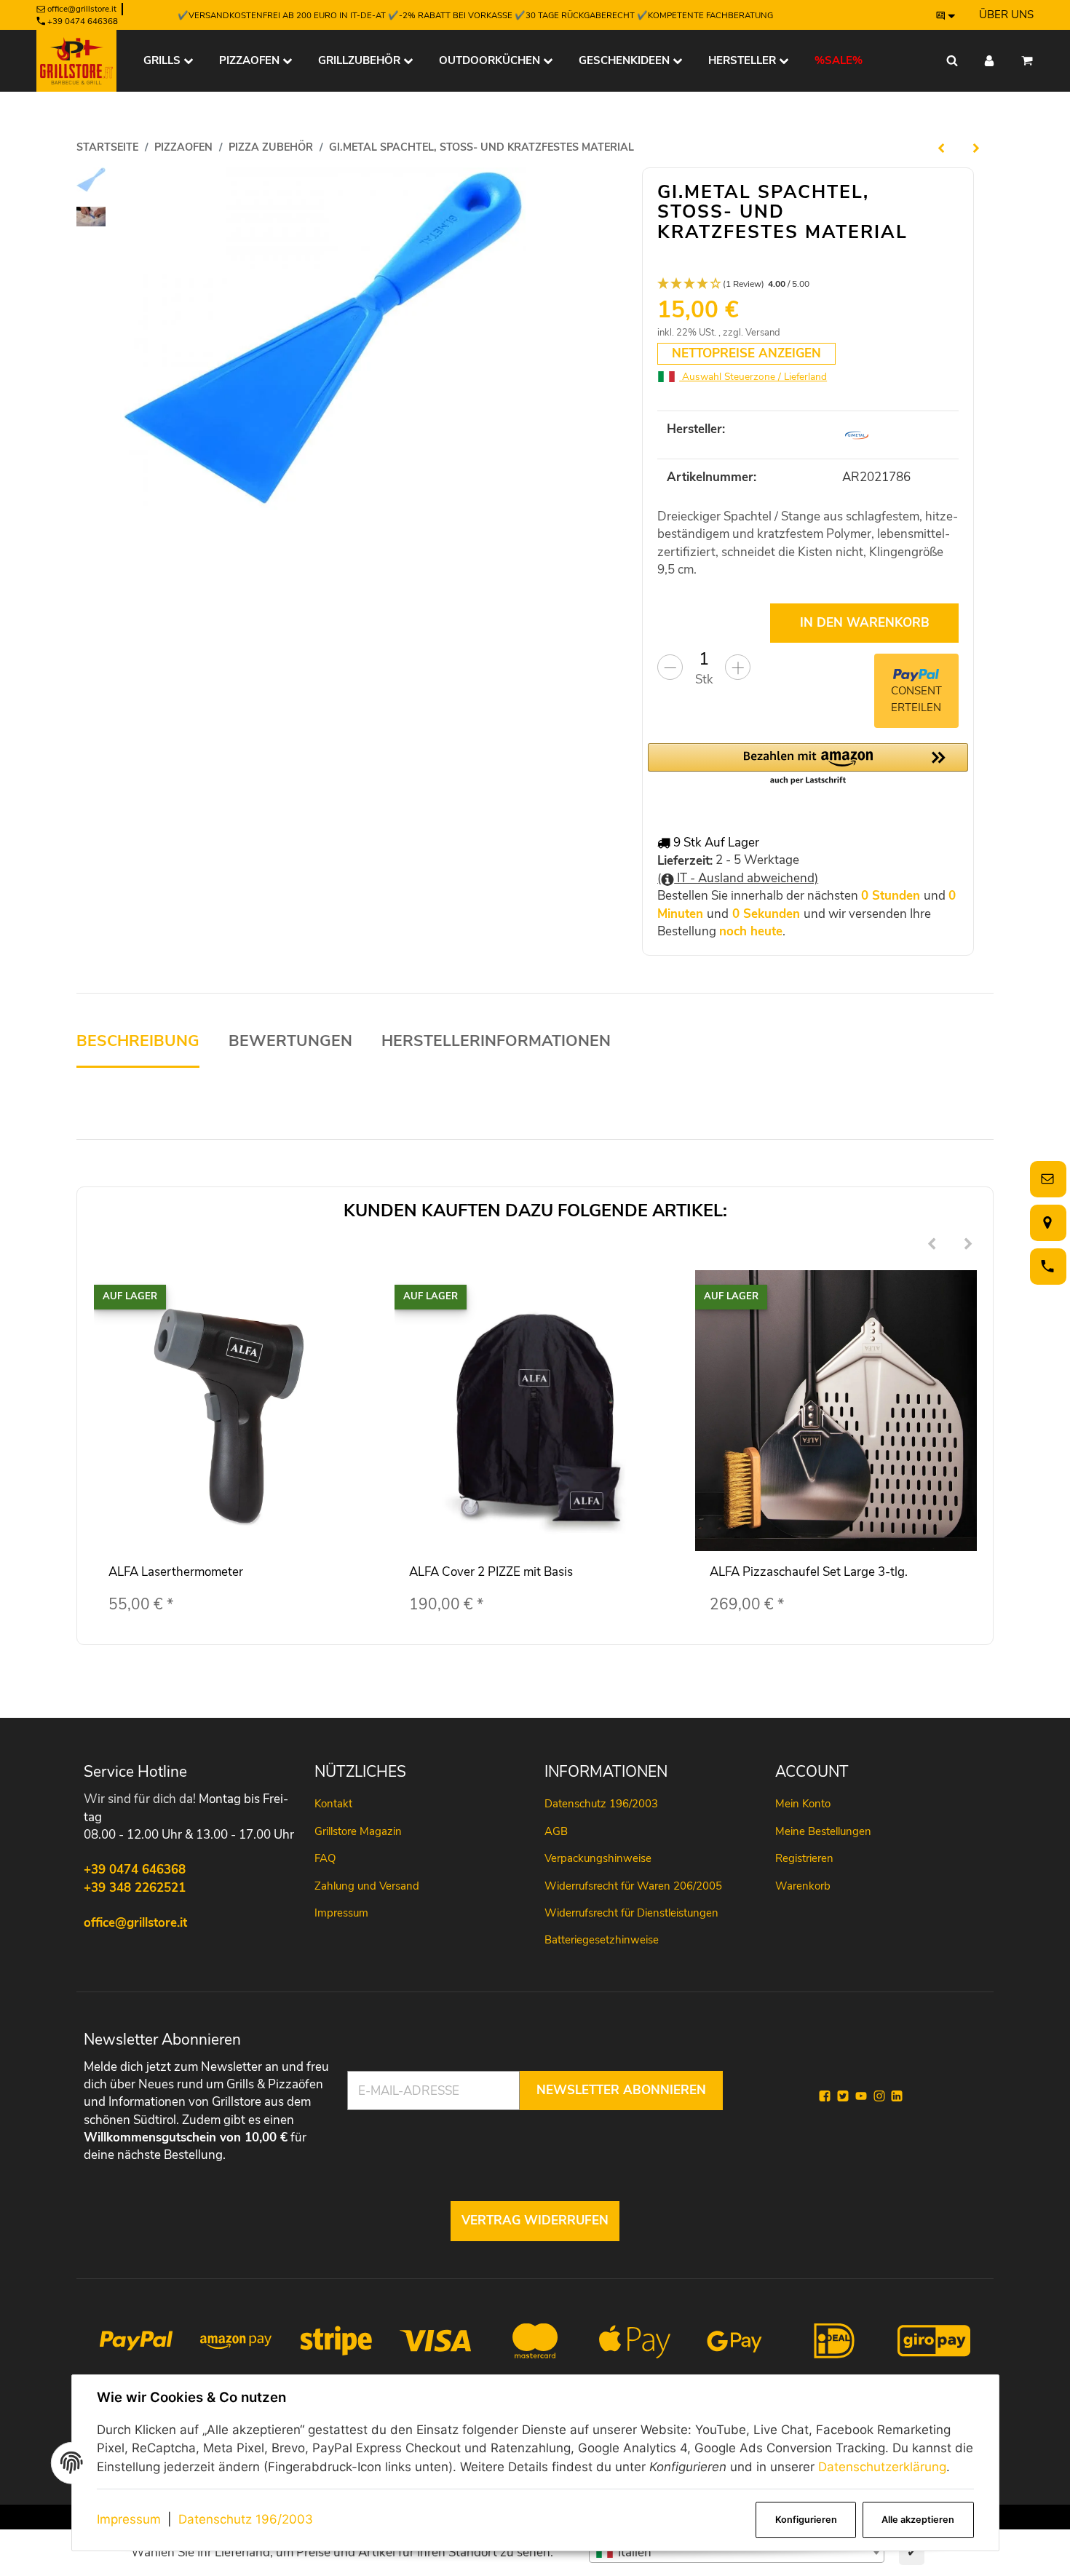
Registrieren (804, 1858)
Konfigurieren (806, 2520)
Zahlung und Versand (367, 1886)
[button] (808, 284)
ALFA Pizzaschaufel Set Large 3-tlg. (809, 1572)
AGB (556, 1831)
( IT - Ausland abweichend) (738, 878)
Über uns (1006, 15)
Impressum (129, 2519)
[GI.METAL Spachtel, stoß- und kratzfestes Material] (323, 339)
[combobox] (737, 2553)
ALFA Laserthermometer (176, 1572)
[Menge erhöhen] (738, 667)
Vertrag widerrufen (535, 2220)
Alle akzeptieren (918, 2520)
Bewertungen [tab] (290, 1041)
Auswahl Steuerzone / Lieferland (753, 377)
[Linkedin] (897, 2096)
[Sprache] (946, 15)
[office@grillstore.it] (1045, 1179)
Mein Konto (803, 1804)
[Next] (968, 1245)
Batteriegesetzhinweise (602, 1940)
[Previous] (932, 1245)
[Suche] (952, 61)
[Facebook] (825, 2096)
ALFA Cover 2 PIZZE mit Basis (491, 1572)
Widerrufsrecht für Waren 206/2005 (633, 1886)
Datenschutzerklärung (882, 2467)
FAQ (325, 1858)
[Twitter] (843, 2096)
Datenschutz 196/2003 (246, 2519)
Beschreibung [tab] (138, 1041)
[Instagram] (879, 2096)
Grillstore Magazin (358, 1831)
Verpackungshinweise (598, 1858)
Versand (763, 333)
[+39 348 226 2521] (1045, 1266)
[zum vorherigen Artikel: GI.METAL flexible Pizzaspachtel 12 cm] (941, 148)
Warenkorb (803, 1886)
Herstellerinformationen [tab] (496, 1041)
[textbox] (737, 2553)
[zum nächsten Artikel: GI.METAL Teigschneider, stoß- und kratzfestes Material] (976, 148)
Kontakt (333, 1804)
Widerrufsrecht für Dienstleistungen (631, 1913)
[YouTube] (861, 2096)
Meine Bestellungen (823, 1831)
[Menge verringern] (670, 667)
